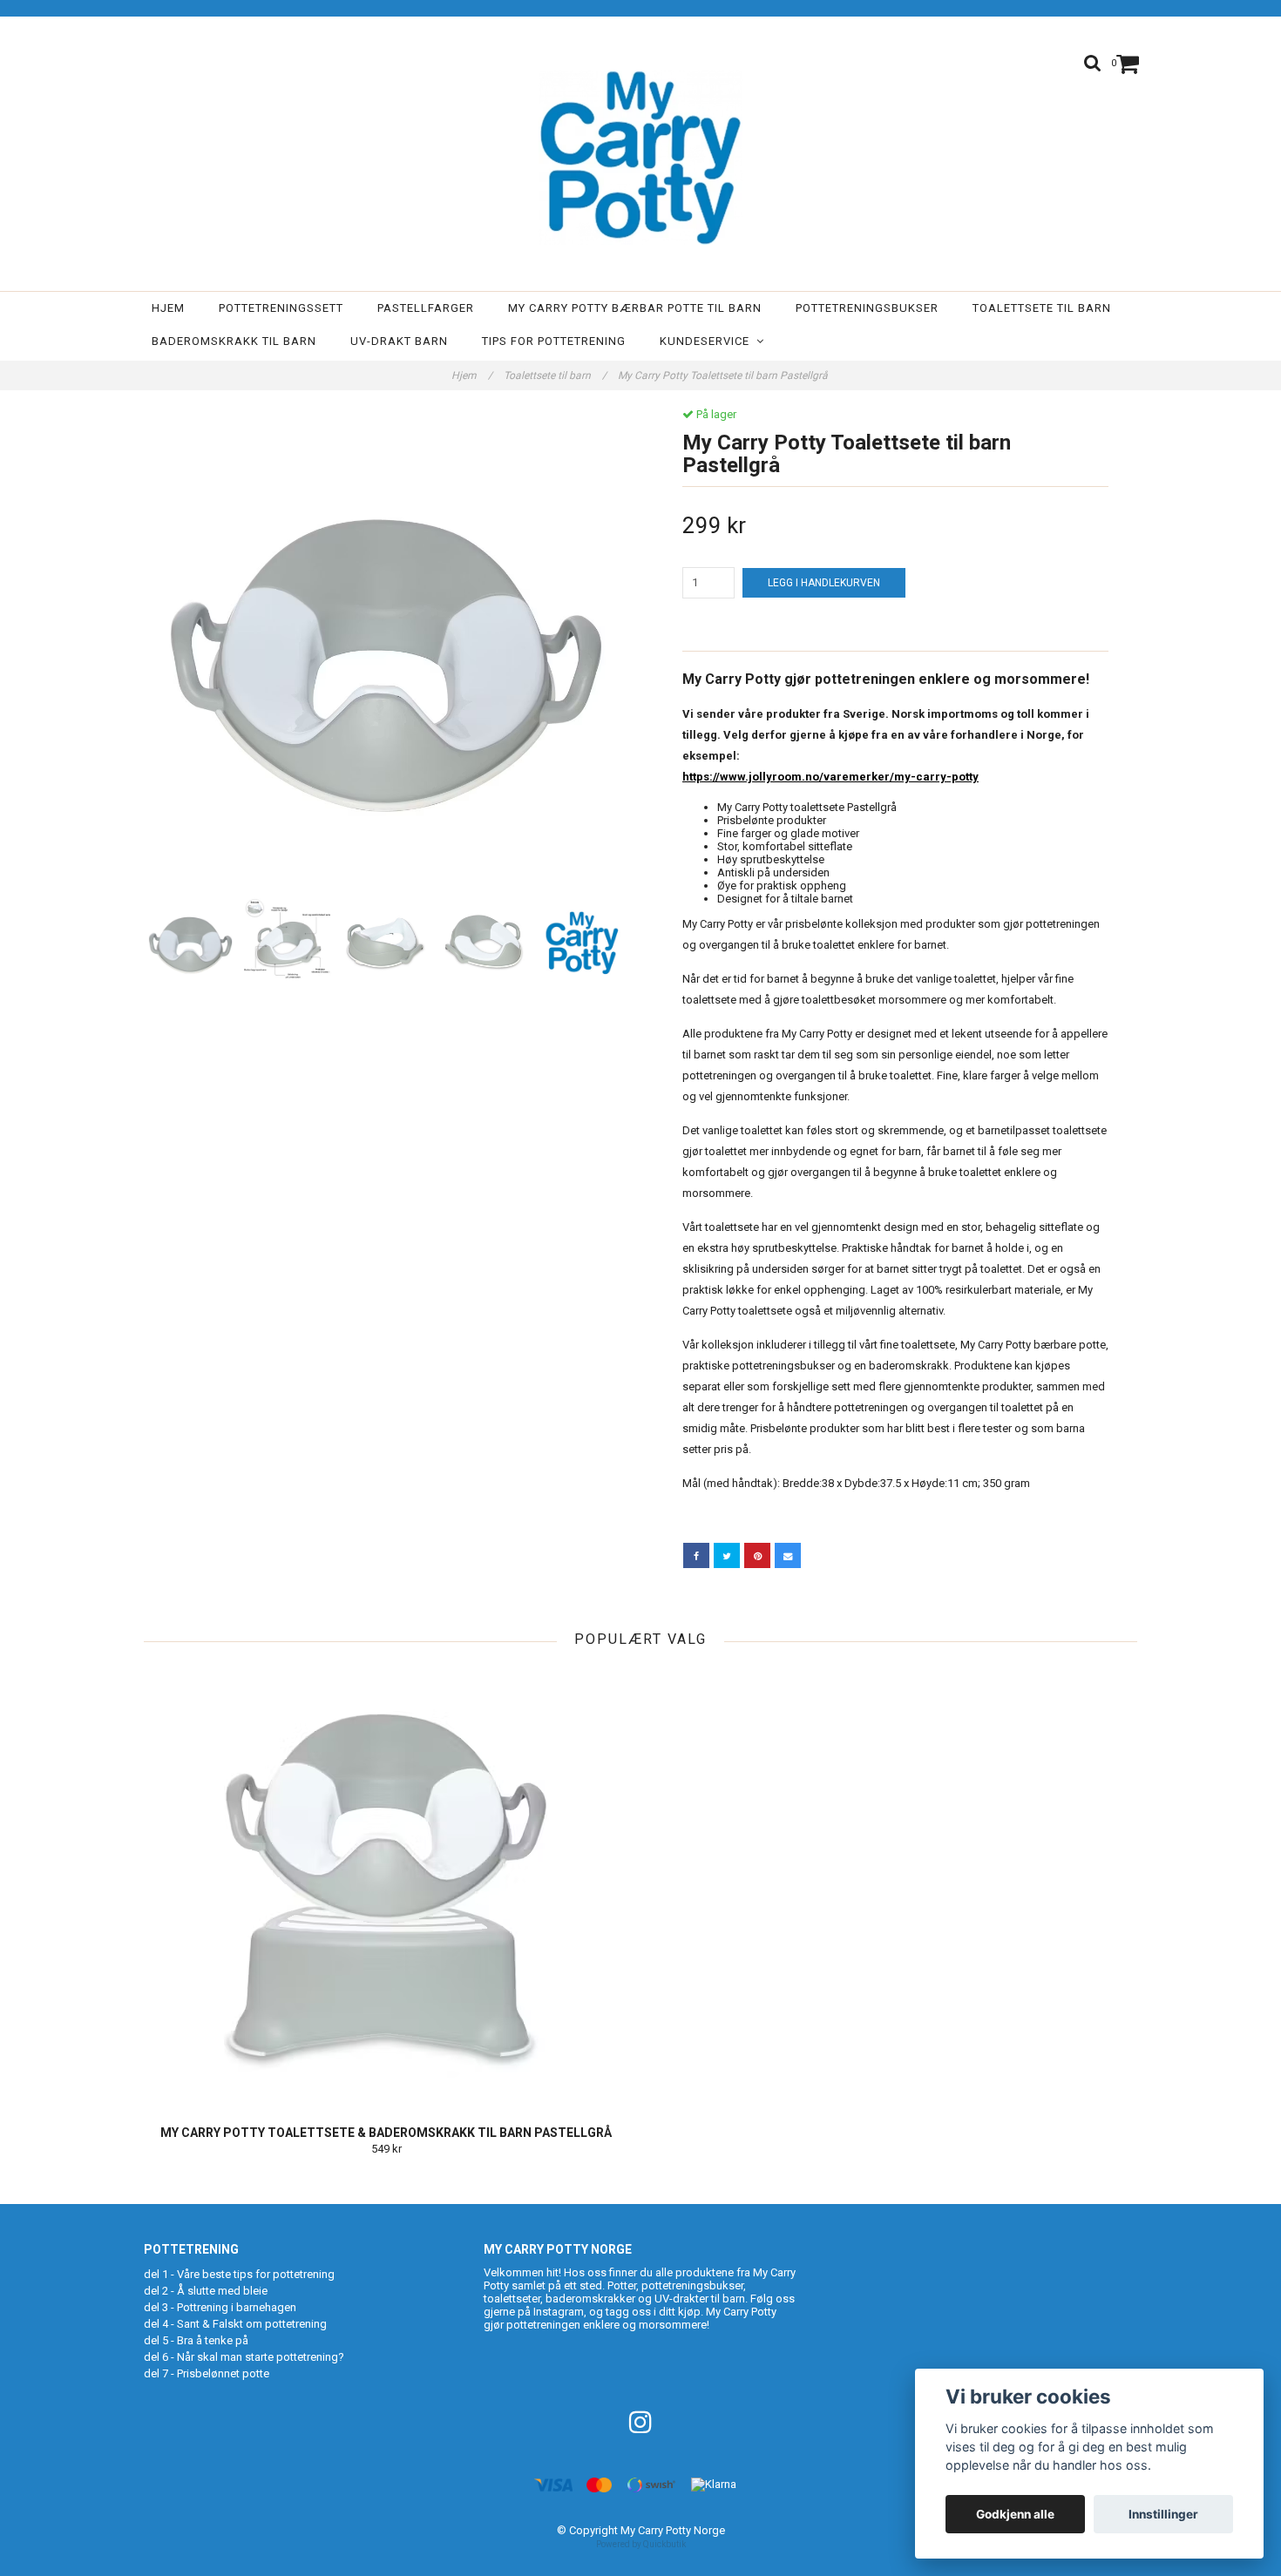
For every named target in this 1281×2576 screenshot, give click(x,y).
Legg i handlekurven (824, 583)
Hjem (168, 308)
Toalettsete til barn (1042, 308)
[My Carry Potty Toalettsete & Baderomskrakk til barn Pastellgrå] (386, 1886)
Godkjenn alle (1015, 2514)
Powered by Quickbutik (641, 2544)
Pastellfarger (426, 308)
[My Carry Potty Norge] (640, 158)
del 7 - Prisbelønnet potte (207, 2373)
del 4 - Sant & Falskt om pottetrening (235, 2324)
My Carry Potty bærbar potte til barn (635, 308)
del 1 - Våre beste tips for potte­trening (239, 2274)
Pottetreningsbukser (867, 308)
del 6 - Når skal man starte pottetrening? (244, 2357)
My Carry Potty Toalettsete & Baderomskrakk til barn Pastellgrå (386, 2133)
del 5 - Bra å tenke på (196, 2340)
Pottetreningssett (281, 308)
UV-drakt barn (399, 341)
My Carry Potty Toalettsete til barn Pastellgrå (724, 375)
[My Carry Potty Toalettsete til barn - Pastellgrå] (386, 649)
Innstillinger (1163, 2514)
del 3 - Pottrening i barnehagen (220, 2307)
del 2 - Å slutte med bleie (206, 2291)
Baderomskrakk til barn (234, 341)
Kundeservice (708, 341)
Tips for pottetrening (554, 341)
